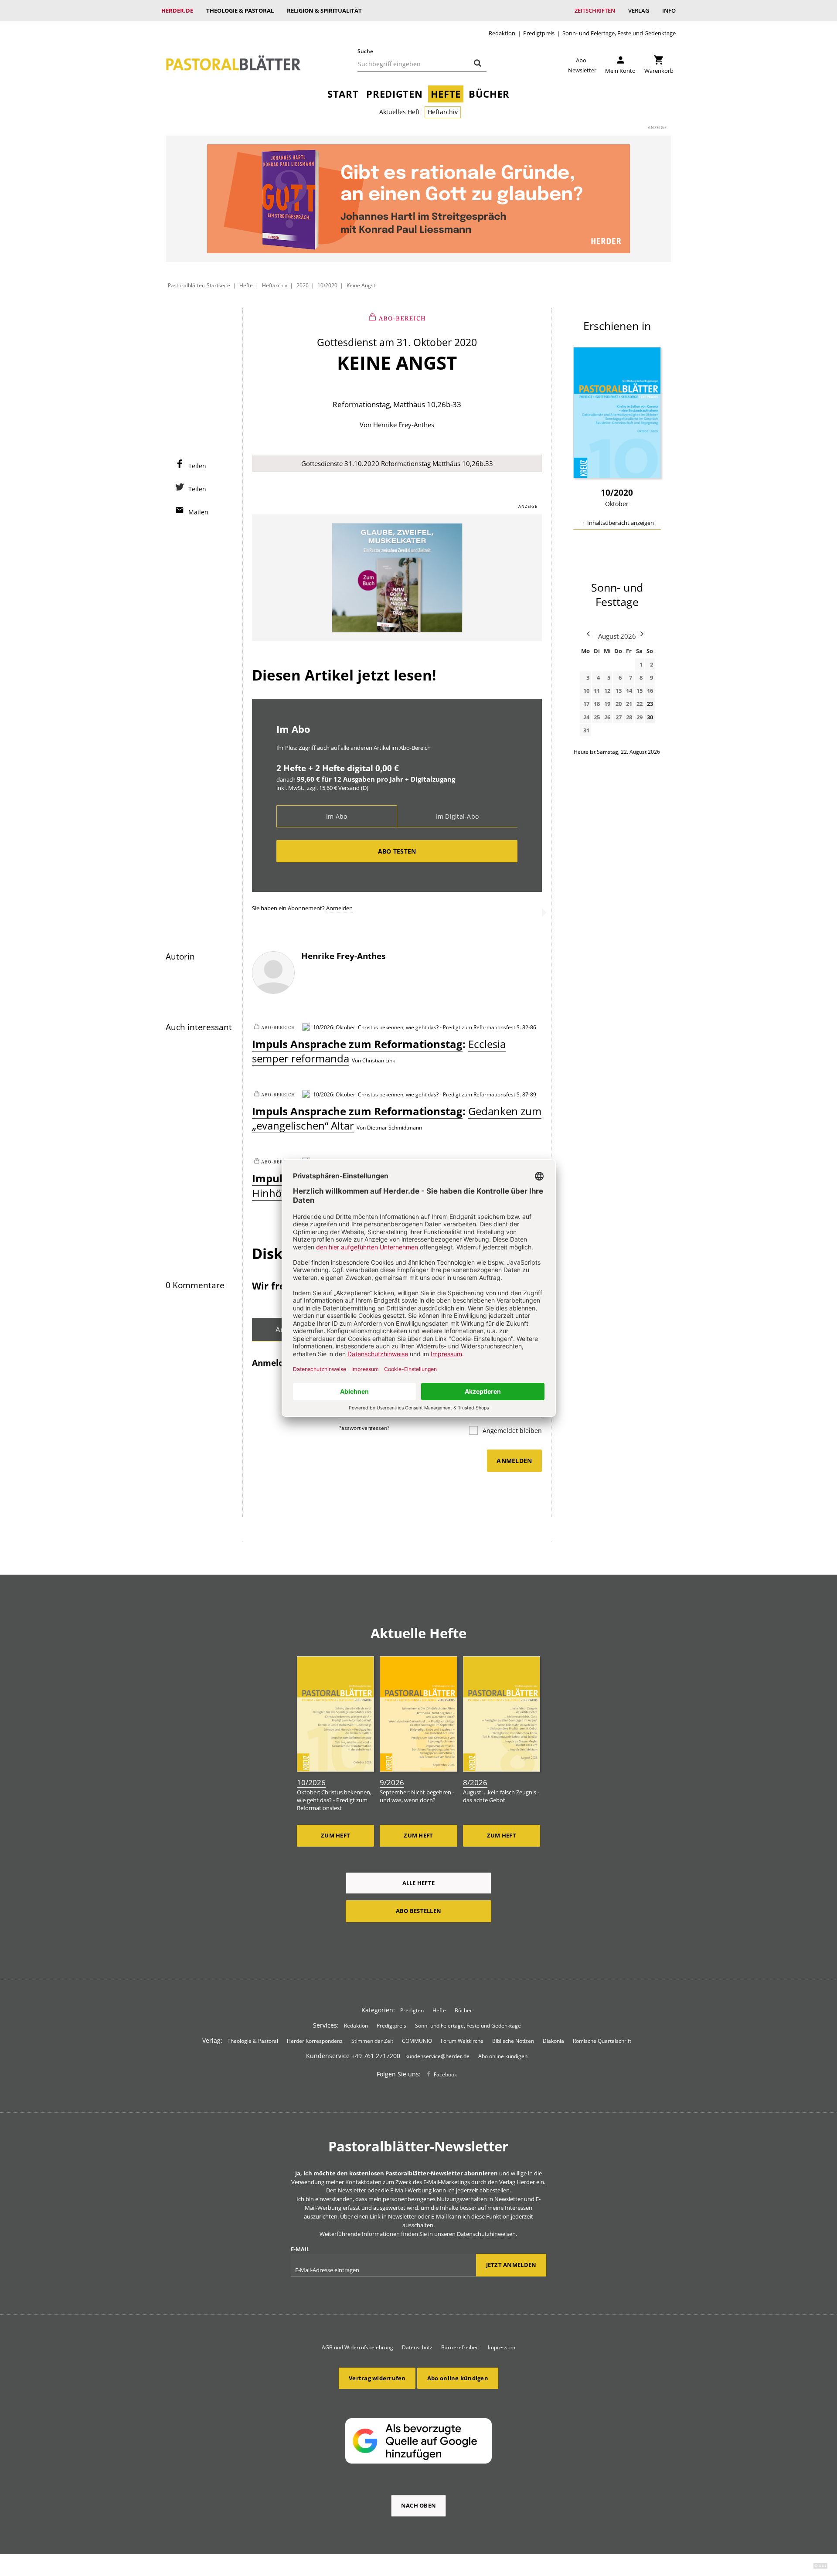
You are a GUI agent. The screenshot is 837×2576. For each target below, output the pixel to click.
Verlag (639, 10)
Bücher (489, 94)
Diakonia (553, 2041)
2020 (303, 285)
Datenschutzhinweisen (486, 2234)
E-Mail (300, 2249)
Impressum (502, 2347)
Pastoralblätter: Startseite (199, 285)
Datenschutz (417, 2347)
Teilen (197, 466)
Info (669, 10)
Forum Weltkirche (462, 2041)
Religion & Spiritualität (324, 10)
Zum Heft (335, 1835)
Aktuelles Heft (400, 112)
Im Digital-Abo (458, 816)
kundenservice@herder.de (437, 2056)
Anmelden (339, 908)
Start (343, 94)
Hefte (446, 94)
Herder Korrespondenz (315, 2041)
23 (650, 704)
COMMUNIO (417, 2041)
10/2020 (327, 285)
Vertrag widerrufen (377, 2378)
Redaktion (502, 33)
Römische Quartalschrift (602, 2041)
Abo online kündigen (503, 2056)
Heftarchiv (443, 112)
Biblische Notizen (513, 2041)
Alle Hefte (419, 1883)
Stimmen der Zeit (372, 2041)
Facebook (445, 2074)
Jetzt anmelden (511, 2265)
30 (650, 717)
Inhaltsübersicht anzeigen (621, 523)
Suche (365, 51)
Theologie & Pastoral (240, 10)
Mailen (198, 512)
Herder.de (177, 10)
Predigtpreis (539, 33)
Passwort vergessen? (364, 1428)
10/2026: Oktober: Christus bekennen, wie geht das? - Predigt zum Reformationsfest (414, 1027)
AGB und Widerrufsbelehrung (357, 2347)
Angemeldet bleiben (511, 1431)
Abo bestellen (418, 1911)
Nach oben (418, 2505)
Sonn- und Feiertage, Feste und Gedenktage (619, 33)
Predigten (394, 94)
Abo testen (397, 851)
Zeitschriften (595, 10)
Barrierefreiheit (460, 2347)
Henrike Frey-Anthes (404, 425)
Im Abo (337, 816)
